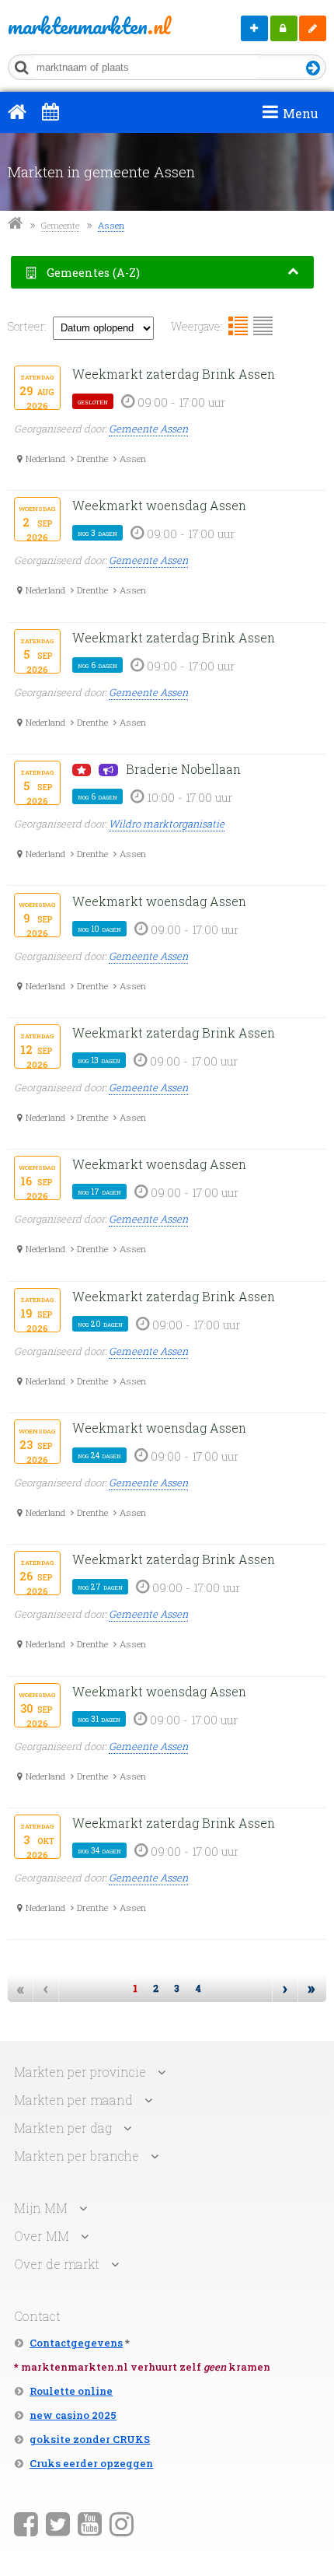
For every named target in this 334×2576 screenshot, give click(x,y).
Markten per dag (63, 2128)
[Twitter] (58, 2523)
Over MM (42, 2236)
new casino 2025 (73, 2415)
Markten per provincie (80, 2072)
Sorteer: (27, 326)
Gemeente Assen (148, 429)
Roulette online (71, 2391)
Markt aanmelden (254, 28)
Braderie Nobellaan (183, 769)
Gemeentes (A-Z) (92, 273)
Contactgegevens (76, 2343)
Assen (111, 225)
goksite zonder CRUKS (90, 2439)
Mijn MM (284, 28)
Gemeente (60, 225)
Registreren (313, 28)
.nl (71, 26)
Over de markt (57, 2264)
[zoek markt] (313, 69)
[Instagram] (122, 2523)
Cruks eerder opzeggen (91, 2463)
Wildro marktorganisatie (167, 824)
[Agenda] (50, 111)
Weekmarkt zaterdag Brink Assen (174, 374)
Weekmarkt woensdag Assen (159, 505)
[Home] (17, 111)
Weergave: (197, 326)
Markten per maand (73, 2100)
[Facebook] (26, 2523)
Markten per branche (77, 2156)
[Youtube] (90, 2523)
